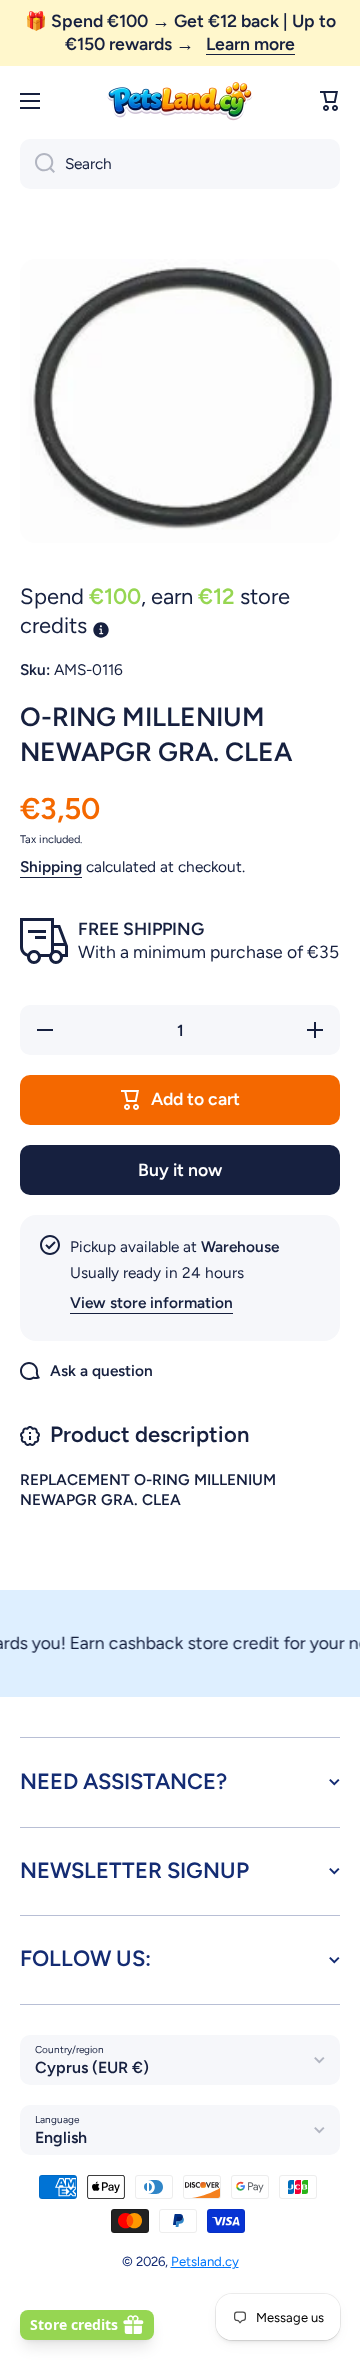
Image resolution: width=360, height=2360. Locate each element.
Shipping (51, 866)
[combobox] (180, 164)
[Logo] (180, 101)
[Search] (37, 164)
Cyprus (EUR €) (92, 2067)
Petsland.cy (205, 2261)
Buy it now (180, 1169)
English (61, 2137)
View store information (151, 1302)
